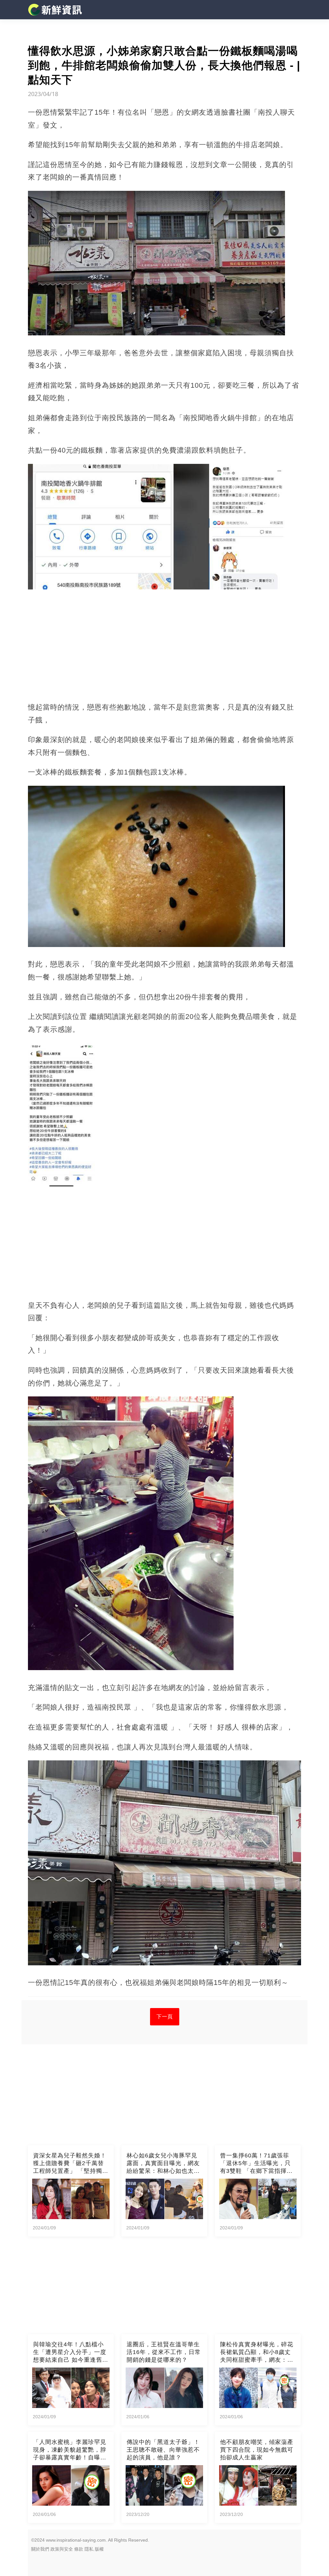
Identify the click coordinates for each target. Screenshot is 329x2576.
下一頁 (165, 2017)
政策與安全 (62, 2549)
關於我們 (40, 2549)
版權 (99, 2549)
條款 (79, 2549)
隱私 (89, 2549)
